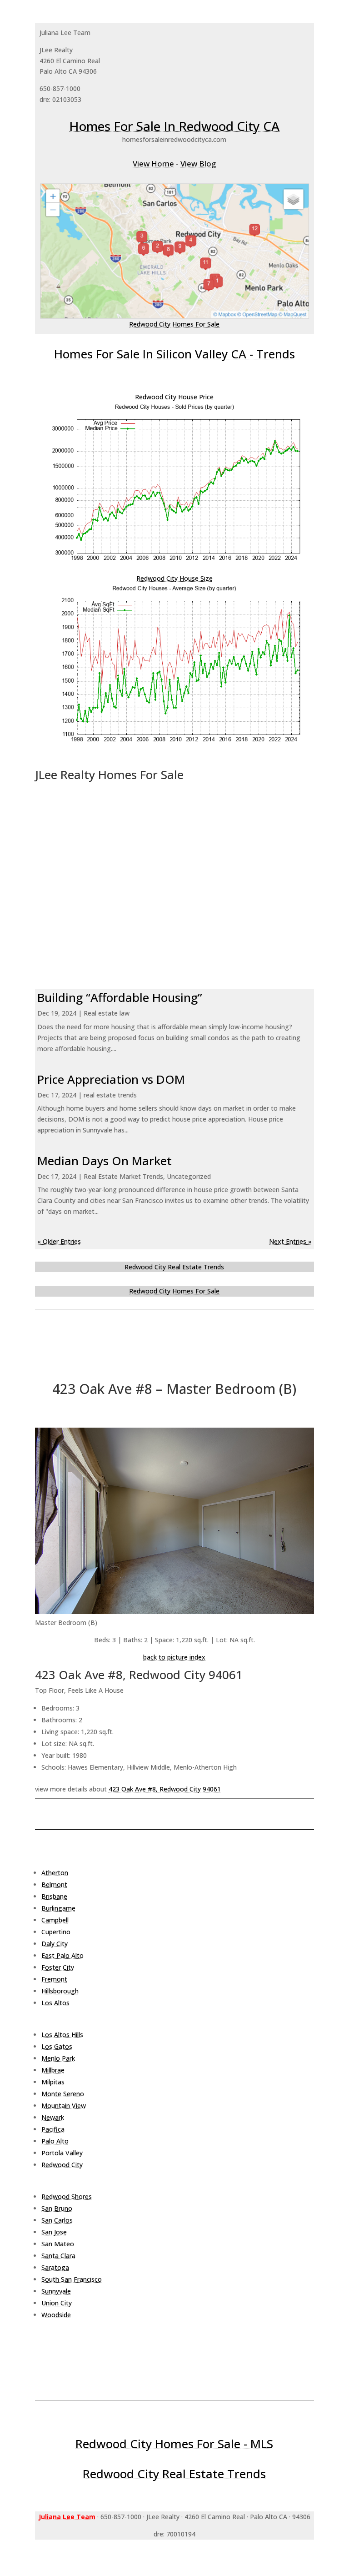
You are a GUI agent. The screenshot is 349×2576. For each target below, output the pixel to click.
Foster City (58, 1967)
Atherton (55, 1873)
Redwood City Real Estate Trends (174, 1267)
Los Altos (55, 2003)
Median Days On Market (105, 1161)
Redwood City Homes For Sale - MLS (174, 2444)
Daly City (55, 1944)
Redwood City (62, 2165)
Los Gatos (57, 2046)
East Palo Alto (62, 1955)
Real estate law (107, 1013)
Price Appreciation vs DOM (111, 1079)
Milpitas (53, 2082)
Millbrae (53, 2070)
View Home (153, 164)
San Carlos (57, 2220)
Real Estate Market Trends (123, 1176)
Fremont (54, 1979)
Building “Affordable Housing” (120, 997)
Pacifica (53, 2129)
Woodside (56, 2315)
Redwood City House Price (174, 397)
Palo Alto (55, 2141)
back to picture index (174, 1657)
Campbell (55, 1920)
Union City (57, 2303)
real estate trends (110, 1095)
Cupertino (56, 1932)
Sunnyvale (56, 2291)
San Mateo (58, 2244)
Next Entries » (290, 1241)
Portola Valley (62, 2153)
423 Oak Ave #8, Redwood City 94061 (165, 1789)
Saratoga (55, 2267)
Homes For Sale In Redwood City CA (174, 126)
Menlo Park (58, 2058)
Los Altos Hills (62, 2035)
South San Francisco (72, 2279)
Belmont (54, 1884)
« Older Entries (59, 1241)
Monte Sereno (63, 2094)
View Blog (198, 164)
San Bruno (57, 2208)
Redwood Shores (67, 2196)
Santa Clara (58, 2256)
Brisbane (54, 1896)
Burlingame (58, 1908)
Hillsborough (60, 1991)
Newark (53, 2117)
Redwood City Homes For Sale (174, 324)
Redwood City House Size (174, 578)
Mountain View (64, 2106)
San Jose (54, 2232)
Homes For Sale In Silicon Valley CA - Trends (174, 354)
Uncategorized (189, 1176)
